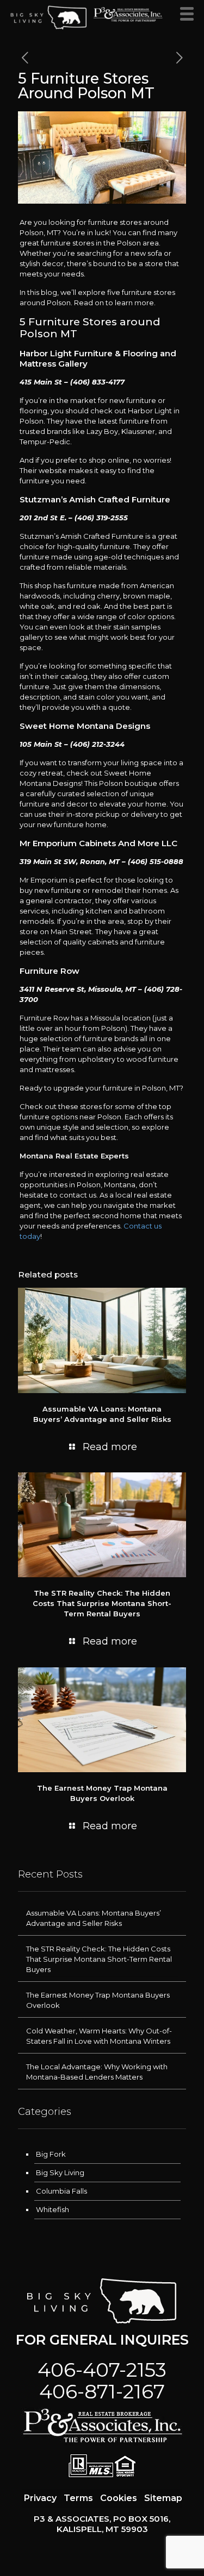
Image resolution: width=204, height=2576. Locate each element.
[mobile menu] (189, 16)
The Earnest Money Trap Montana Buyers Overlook (98, 2000)
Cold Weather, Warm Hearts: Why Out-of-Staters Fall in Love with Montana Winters (99, 2036)
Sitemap (163, 2498)
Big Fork (51, 2154)
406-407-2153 (102, 2370)
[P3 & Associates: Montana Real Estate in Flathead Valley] (49, 16)
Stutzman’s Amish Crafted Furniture (95, 499)
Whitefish (52, 2209)
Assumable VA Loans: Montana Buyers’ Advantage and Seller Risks (94, 1918)
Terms (78, 2498)
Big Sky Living (60, 2172)
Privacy (40, 2498)
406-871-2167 (102, 2391)
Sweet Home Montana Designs (85, 726)
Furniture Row (50, 971)
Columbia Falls (61, 2191)
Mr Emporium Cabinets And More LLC (98, 843)
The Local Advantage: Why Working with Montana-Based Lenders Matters (97, 2072)
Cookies (119, 2498)
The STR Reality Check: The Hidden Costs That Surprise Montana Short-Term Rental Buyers (102, 1603)
